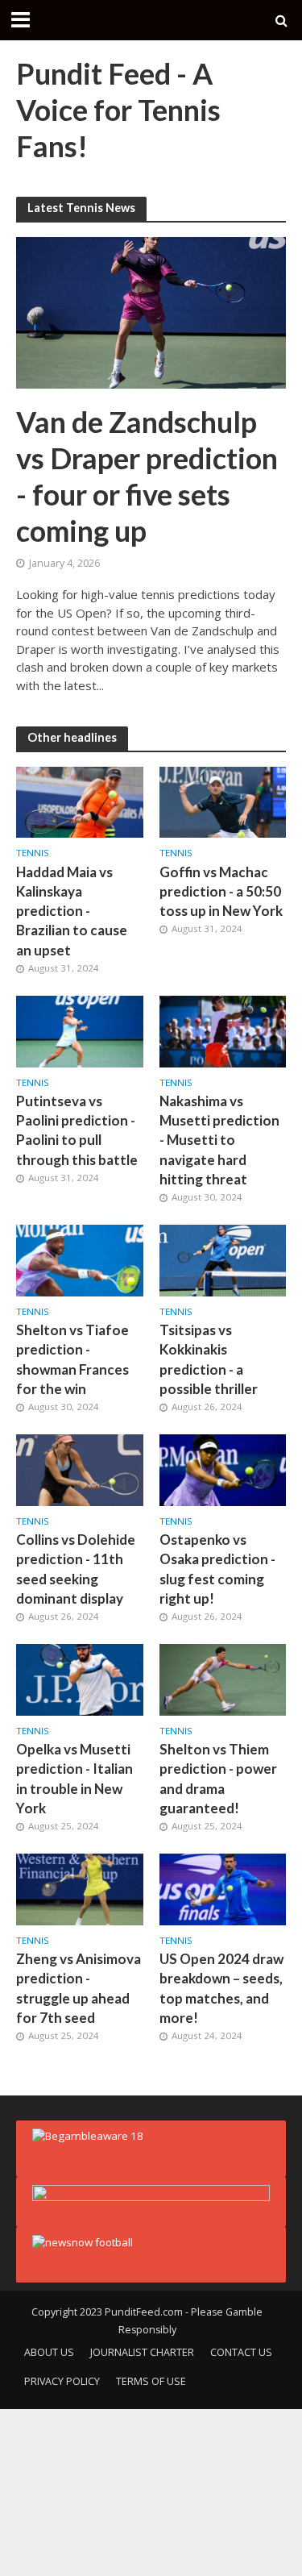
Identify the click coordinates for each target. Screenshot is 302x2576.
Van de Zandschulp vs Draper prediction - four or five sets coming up (147, 476)
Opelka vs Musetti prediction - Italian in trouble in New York (74, 1779)
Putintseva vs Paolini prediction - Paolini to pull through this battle (77, 1130)
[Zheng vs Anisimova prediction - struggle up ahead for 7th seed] (80, 1888)
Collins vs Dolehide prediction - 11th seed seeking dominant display (76, 1569)
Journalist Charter (142, 2352)
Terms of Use (151, 2381)
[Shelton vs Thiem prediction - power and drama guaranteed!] (223, 1679)
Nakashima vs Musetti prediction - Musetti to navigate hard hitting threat (219, 1140)
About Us (49, 2352)
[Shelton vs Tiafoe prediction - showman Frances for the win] (80, 1259)
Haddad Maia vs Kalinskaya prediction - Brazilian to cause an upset (72, 911)
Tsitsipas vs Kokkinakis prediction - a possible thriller (209, 1359)
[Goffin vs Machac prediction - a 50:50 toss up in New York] (223, 801)
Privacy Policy (62, 2381)
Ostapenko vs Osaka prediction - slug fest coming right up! (217, 1569)
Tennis (33, 853)
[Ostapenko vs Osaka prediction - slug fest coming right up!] (223, 1469)
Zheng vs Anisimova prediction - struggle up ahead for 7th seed (79, 1988)
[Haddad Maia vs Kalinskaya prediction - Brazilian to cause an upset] (80, 801)
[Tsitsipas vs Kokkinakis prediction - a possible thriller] (223, 1259)
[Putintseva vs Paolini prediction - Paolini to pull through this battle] (80, 1030)
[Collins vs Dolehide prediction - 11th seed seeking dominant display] (80, 1469)
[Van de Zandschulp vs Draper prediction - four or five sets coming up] (151, 311)
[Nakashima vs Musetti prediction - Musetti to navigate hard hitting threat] (223, 1030)
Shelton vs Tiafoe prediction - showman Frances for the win (72, 1359)
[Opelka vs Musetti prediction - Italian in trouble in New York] (80, 1679)
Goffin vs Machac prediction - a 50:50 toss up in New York (221, 891)
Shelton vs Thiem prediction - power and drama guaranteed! (218, 1779)
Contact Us (241, 2352)
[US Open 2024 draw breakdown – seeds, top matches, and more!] (223, 1888)
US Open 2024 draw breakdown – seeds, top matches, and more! (221, 1988)
